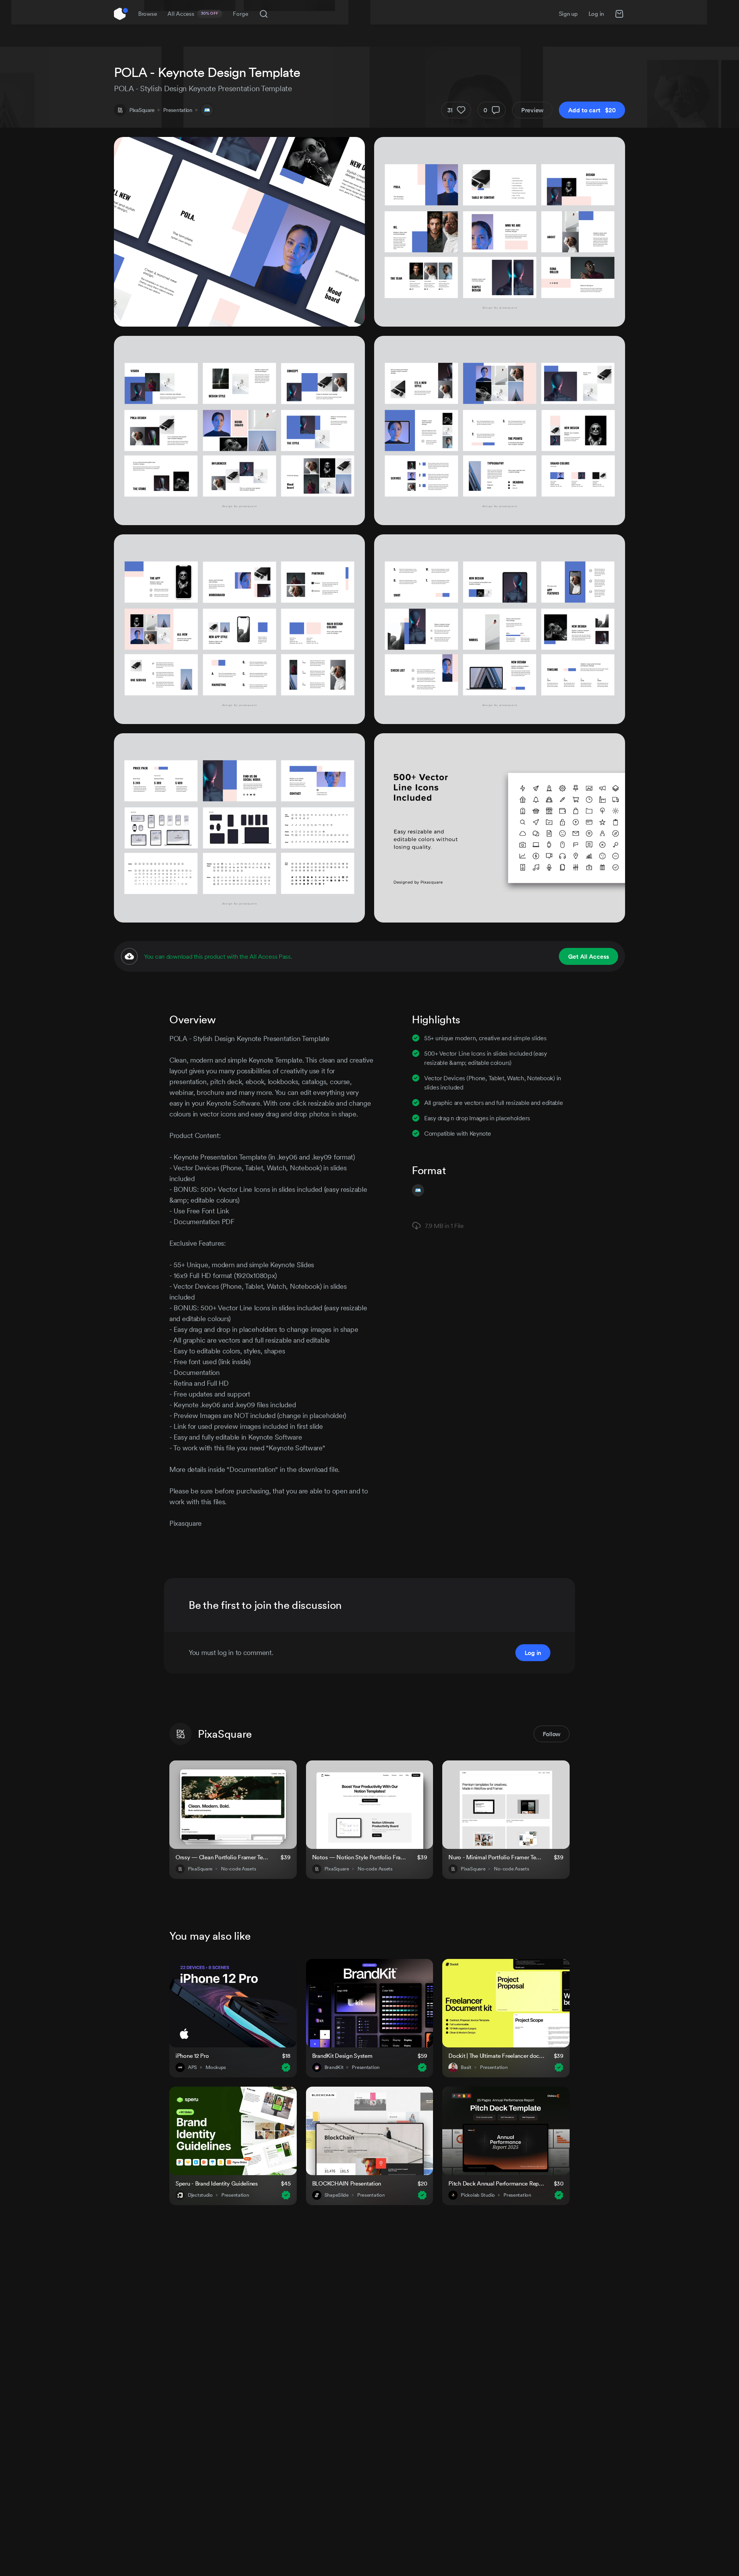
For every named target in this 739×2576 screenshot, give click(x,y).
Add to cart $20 (592, 110)
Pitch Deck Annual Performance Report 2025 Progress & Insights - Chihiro (496, 2183)
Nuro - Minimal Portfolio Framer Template (496, 1857)
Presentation (178, 110)
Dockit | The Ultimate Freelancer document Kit (496, 2056)
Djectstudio (200, 2195)
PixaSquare (142, 110)
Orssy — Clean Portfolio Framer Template (223, 1857)
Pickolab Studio (478, 2195)
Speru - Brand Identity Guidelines (217, 2183)
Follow (552, 1734)
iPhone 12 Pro (192, 2056)
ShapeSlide (337, 2195)
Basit (466, 2067)
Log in (596, 14)
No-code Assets (238, 1869)
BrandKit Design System (342, 2056)
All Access (193, 14)
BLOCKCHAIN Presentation (347, 2183)
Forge (241, 14)
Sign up (568, 14)
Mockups (216, 2067)
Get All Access (589, 956)
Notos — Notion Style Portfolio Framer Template (360, 1857)
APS (192, 2067)
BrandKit (334, 2067)
